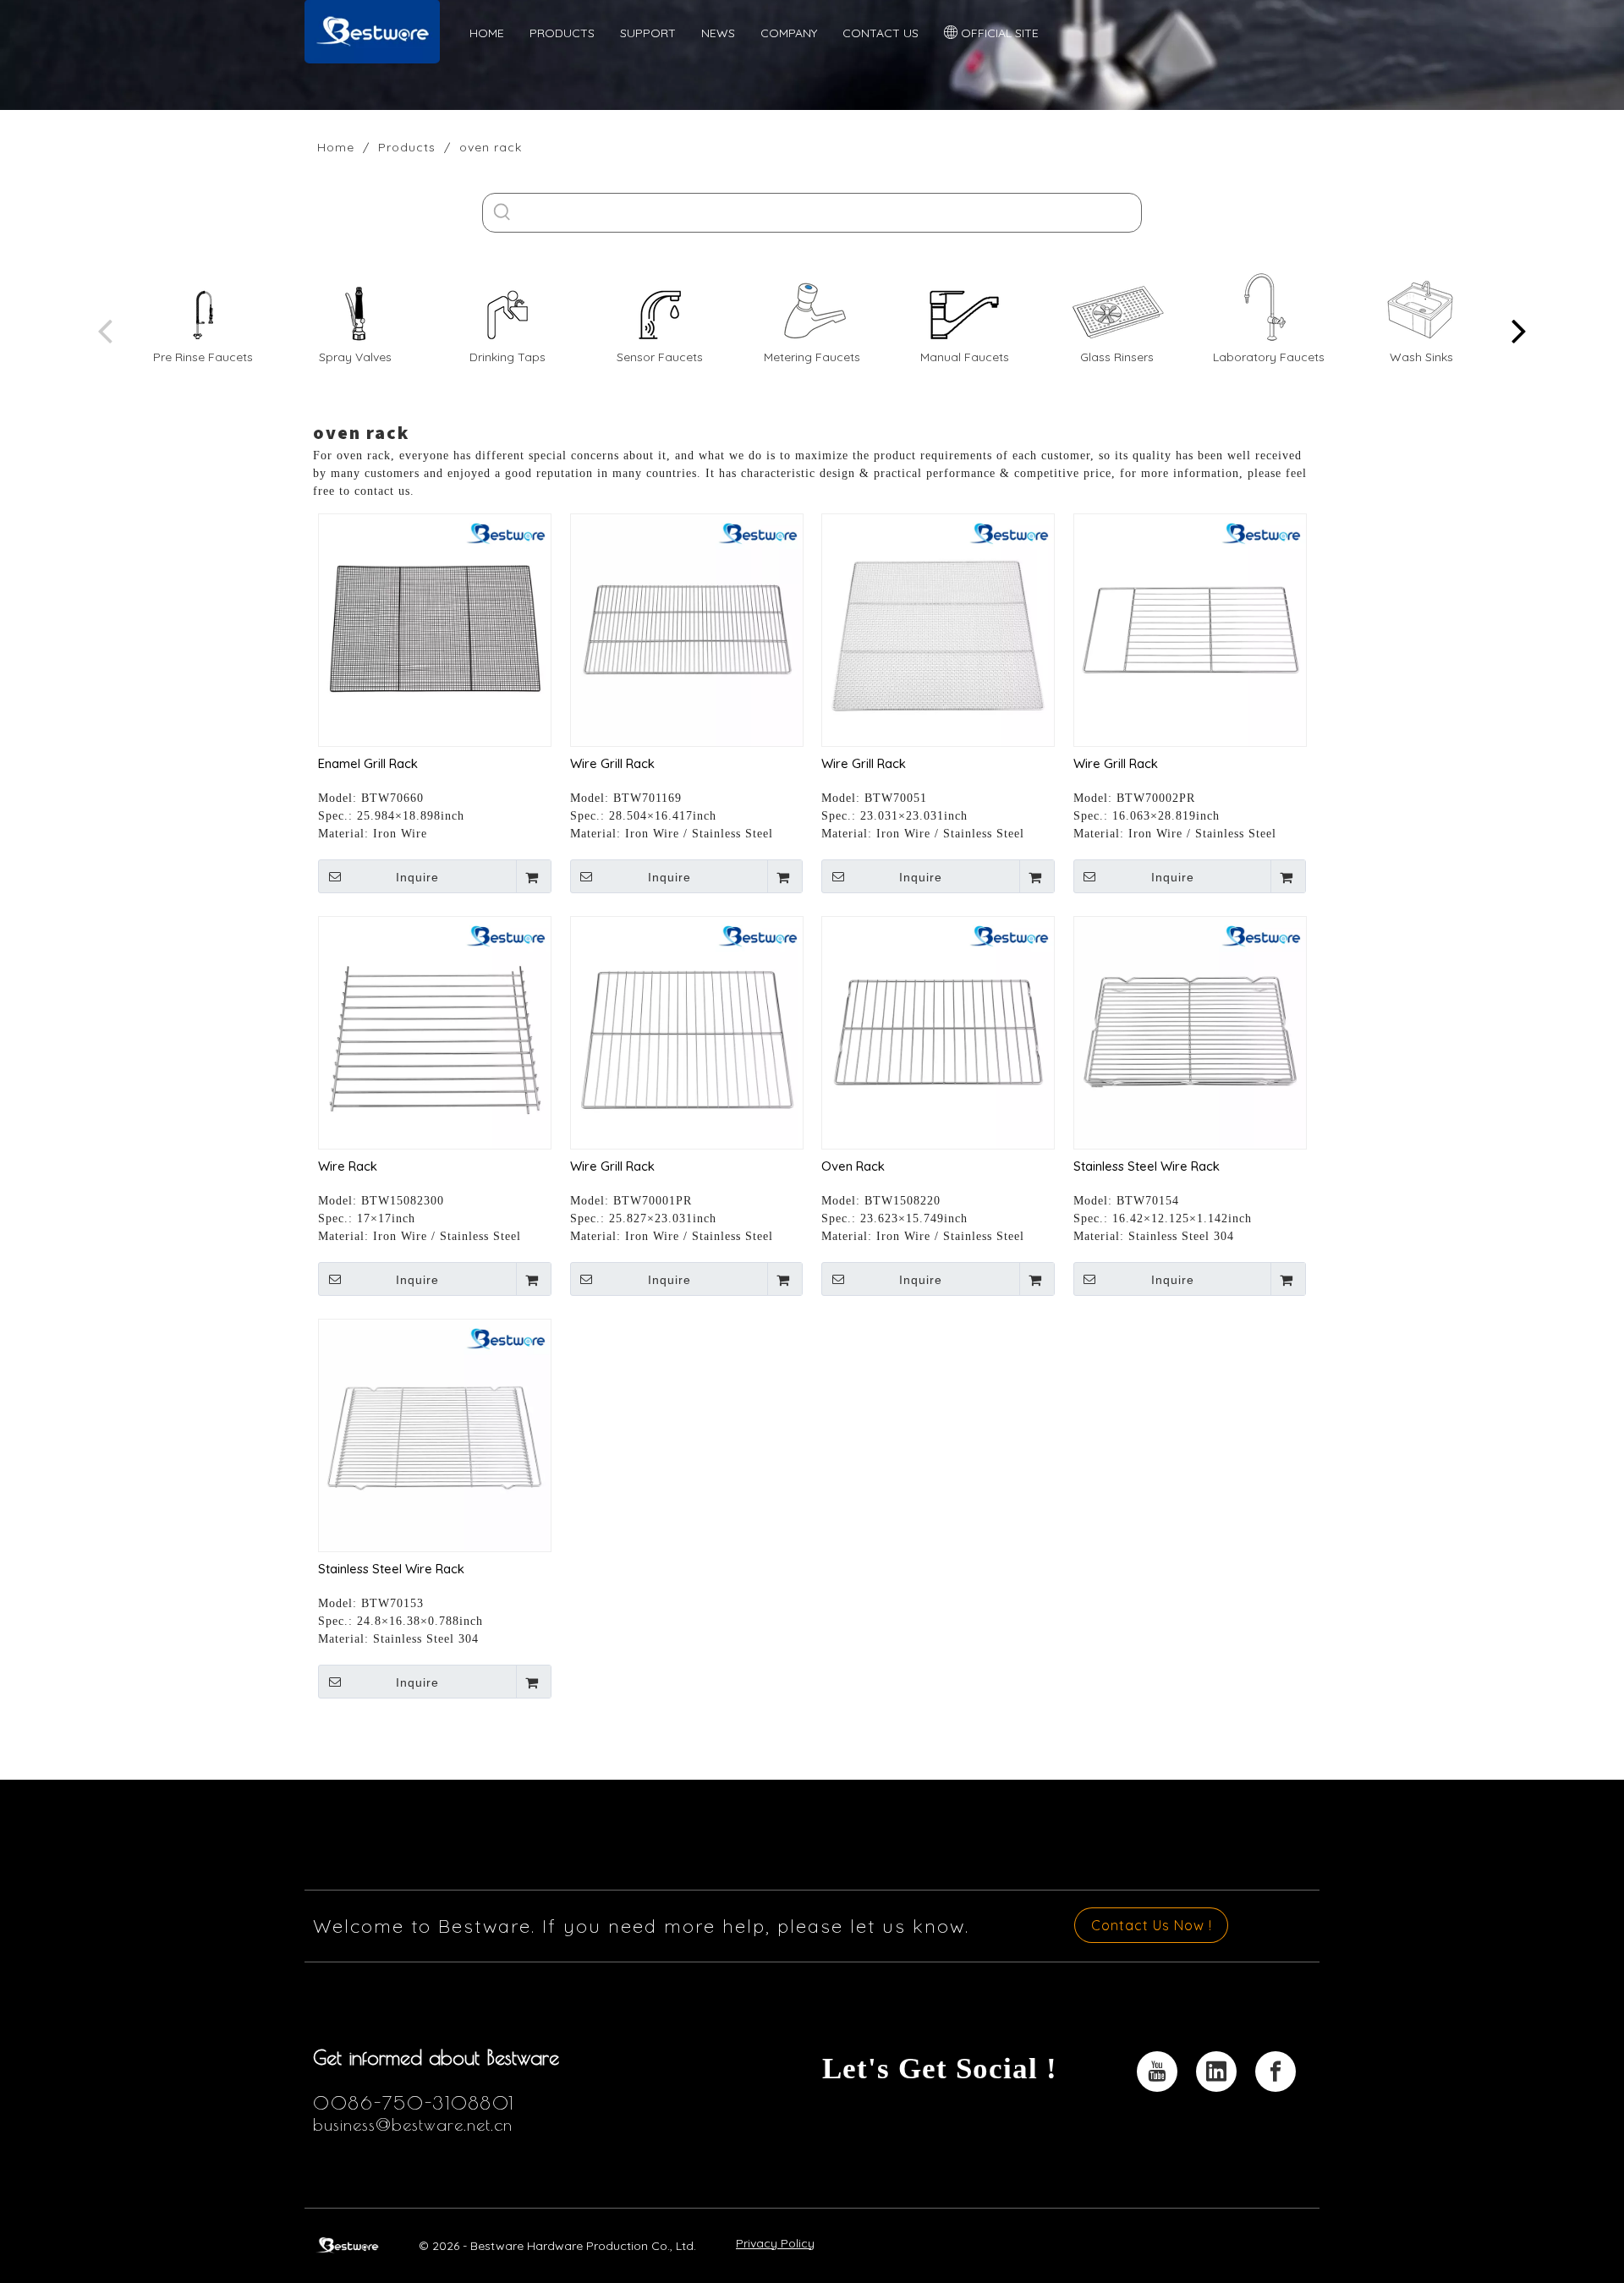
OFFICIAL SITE (998, 33)
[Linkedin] (1216, 2072)
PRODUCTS (562, 33)
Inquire (417, 877)
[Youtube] (1157, 2072)
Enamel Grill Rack (368, 763)
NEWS (718, 33)
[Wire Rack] (435, 1032)
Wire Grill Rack (612, 763)
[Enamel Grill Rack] (435, 629)
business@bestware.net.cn (413, 2124)
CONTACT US (881, 33)
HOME (487, 33)
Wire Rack (348, 1166)
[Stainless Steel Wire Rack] (1190, 1032)
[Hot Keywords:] (502, 213)
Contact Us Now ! (1152, 1925)
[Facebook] (1276, 2072)
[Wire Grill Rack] (687, 629)
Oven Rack (853, 1166)
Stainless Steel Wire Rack (1147, 1166)
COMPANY (789, 33)
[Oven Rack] (938, 1032)
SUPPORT (648, 33)
